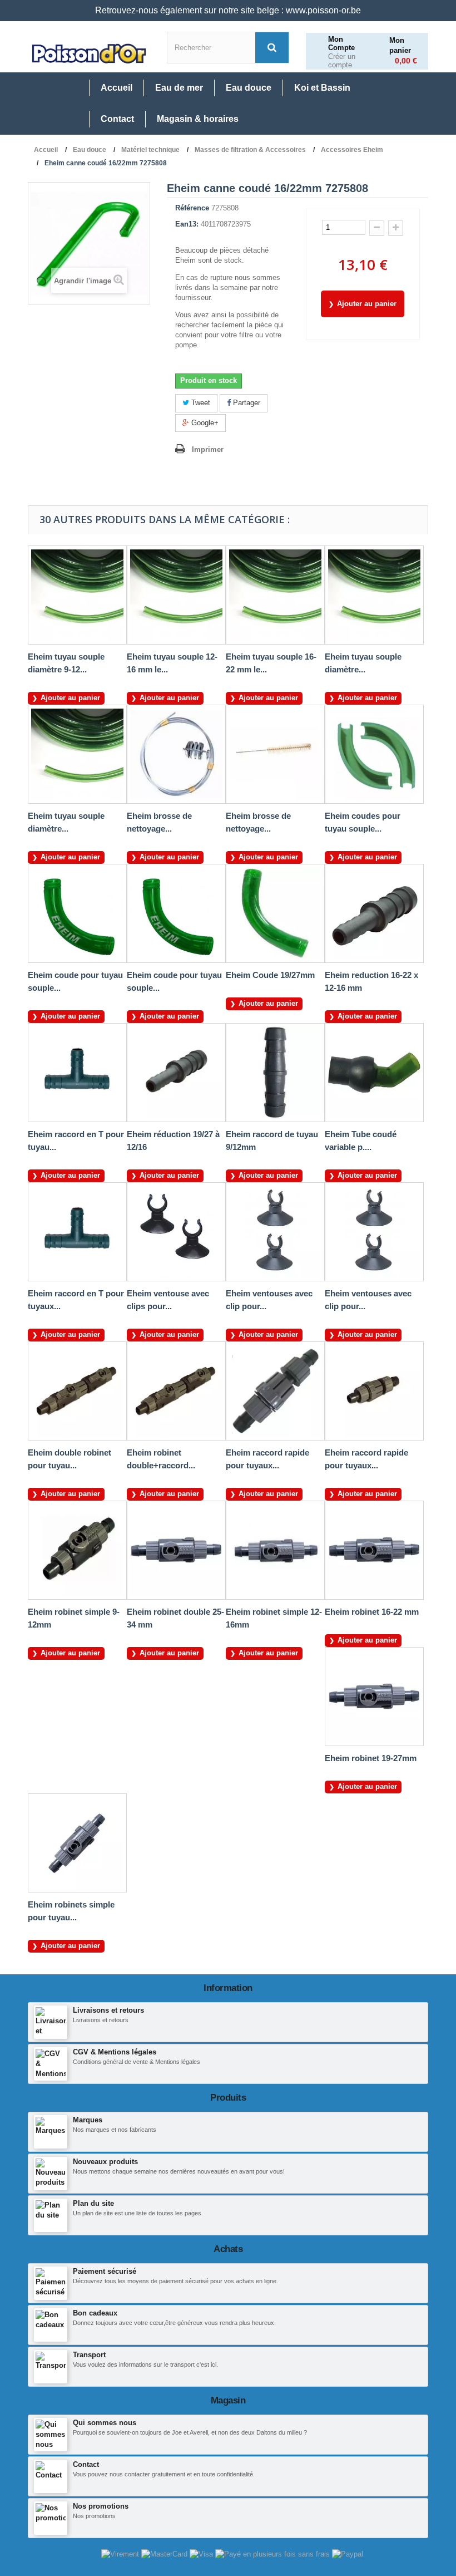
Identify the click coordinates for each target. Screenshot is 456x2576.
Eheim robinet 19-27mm (371, 1758)
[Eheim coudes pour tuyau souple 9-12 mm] (374, 754)
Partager (246, 403)
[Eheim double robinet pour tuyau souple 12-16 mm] (77, 1391)
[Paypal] (348, 2553)
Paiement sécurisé (105, 2271)
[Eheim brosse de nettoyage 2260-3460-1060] (275, 754)
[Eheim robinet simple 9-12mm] (77, 1550)
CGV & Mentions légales (115, 2052)
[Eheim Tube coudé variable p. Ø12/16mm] (374, 1073)
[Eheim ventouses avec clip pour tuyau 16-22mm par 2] (374, 1232)
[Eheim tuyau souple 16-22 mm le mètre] (275, 595)
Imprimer (208, 449)
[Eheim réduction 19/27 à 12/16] (176, 1073)
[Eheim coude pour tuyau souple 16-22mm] (176, 913)
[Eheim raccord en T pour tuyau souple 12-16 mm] (77, 1073)
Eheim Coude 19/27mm (270, 975)
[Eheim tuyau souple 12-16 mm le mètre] (176, 595)
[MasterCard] (165, 2553)
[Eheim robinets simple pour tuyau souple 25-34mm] (77, 1843)
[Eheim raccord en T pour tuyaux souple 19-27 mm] (77, 1232)
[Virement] (121, 2553)
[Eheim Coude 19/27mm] (275, 913)
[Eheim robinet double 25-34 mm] (176, 1550)
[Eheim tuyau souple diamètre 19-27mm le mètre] (374, 595)
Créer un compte (342, 61)
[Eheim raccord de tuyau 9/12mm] (275, 1073)
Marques (88, 2120)
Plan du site (93, 2203)
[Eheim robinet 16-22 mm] (374, 1550)
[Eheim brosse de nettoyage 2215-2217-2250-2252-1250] (176, 754)
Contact (86, 2464)
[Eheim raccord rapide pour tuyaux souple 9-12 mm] (275, 1391)
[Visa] (202, 2553)
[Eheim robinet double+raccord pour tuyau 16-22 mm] (176, 1391)
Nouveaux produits (105, 2162)
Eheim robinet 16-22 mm (372, 1612)
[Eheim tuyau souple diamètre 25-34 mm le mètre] (77, 754)
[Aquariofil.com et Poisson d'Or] (89, 54)
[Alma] (274, 2553)
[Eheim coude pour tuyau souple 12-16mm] (77, 913)
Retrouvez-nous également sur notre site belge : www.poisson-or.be (228, 10)
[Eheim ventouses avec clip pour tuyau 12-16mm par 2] (275, 1232)
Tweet (200, 403)
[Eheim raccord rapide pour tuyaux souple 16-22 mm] (374, 1391)
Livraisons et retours (108, 2010)
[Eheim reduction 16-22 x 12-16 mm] (374, 913)
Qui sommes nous (105, 2423)
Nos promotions (101, 2506)
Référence (192, 208)
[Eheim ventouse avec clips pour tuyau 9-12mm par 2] (176, 1232)
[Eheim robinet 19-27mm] (374, 1697)
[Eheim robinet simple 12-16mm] (275, 1550)
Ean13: (187, 224)
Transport (89, 2355)
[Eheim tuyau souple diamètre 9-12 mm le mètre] (77, 595)
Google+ (204, 423)
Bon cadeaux (95, 2313)
